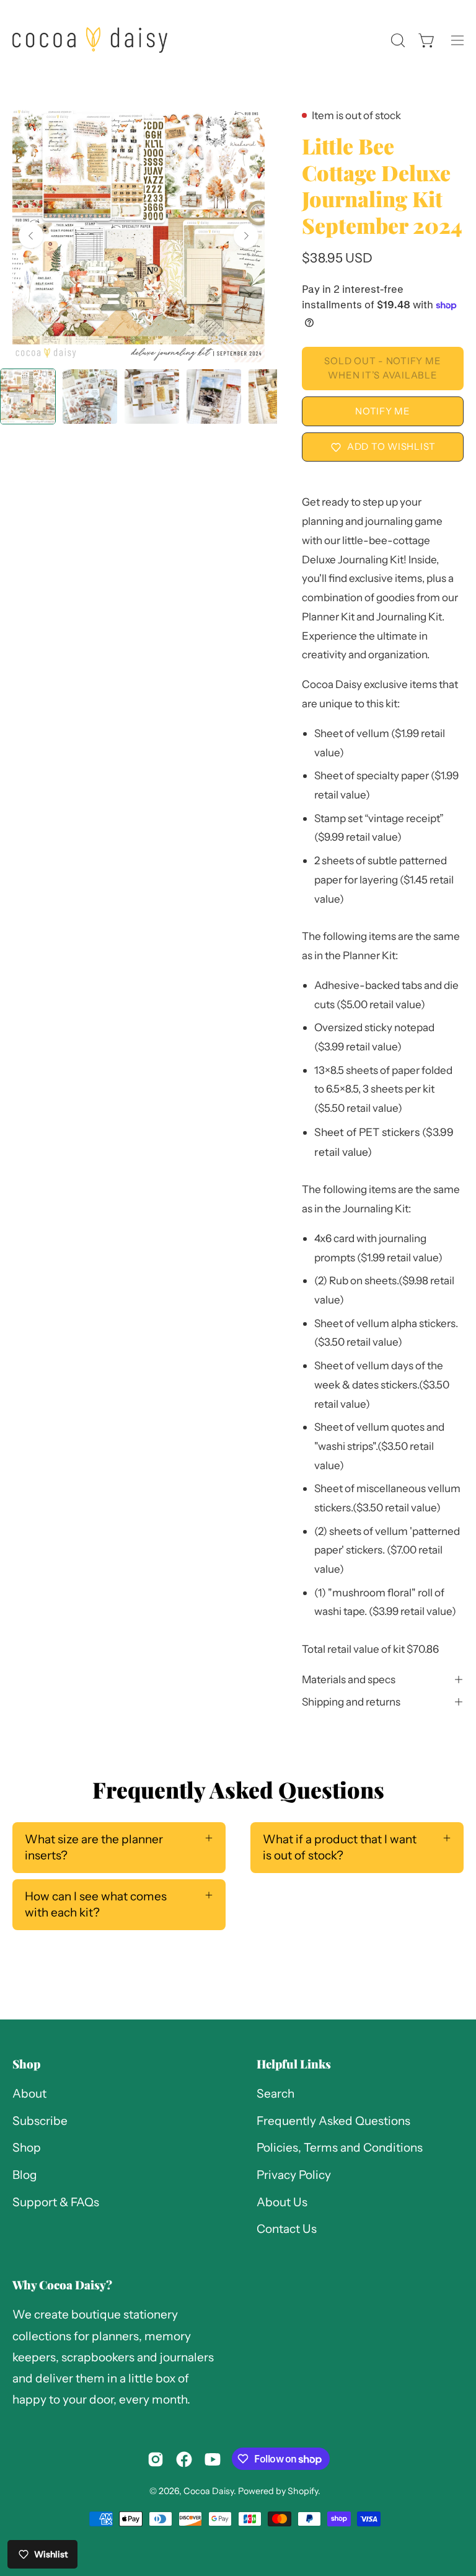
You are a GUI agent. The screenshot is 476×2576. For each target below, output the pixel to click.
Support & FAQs (56, 2202)
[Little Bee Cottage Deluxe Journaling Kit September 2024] (28, 396)
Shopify (303, 2491)
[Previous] (31, 236)
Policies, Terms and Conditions (340, 2148)
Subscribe (40, 2121)
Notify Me (383, 411)
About (29, 2094)
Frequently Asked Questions (333, 2121)
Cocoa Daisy (209, 2491)
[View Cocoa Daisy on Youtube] (213, 2459)
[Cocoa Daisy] (90, 40)
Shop (26, 2064)
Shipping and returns (351, 1702)
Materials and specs (349, 1679)
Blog (25, 2175)
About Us (282, 2202)
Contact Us (287, 2229)
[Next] (246, 236)
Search (275, 2094)
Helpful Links (294, 2064)
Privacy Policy (294, 2175)
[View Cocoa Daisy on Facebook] (184, 2459)
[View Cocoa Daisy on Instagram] (156, 2459)
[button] (397, 40)
